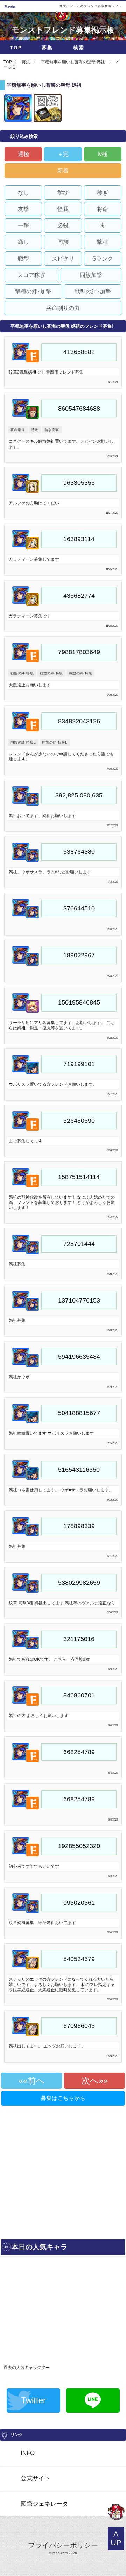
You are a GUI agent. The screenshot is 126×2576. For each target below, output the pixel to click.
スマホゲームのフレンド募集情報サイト (91, 6)
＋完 (63, 154)
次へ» (92, 2081)
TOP (16, 48)
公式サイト (36, 2478)
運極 (23, 154)
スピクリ (63, 259)
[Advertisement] (63, 2170)
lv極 (103, 154)
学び (63, 193)
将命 (103, 209)
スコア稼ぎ (31, 275)
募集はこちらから (63, 2098)
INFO (28, 2453)
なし (23, 193)
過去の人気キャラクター (27, 2368)
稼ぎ (103, 193)
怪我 (63, 209)
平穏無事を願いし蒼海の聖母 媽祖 (73, 62)
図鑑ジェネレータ (44, 2504)
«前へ (34, 2081)
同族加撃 (91, 275)
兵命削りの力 (63, 308)
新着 (63, 171)
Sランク (103, 259)
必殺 (63, 225)
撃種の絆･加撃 (33, 292)
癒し (23, 242)
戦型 (23, 259)
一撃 (23, 225)
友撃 (23, 209)
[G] (116, 2513)
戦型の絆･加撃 (93, 292)
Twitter (33, 2400)
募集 (47, 48)
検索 (79, 48)
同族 (63, 242)
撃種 (103, 242)
